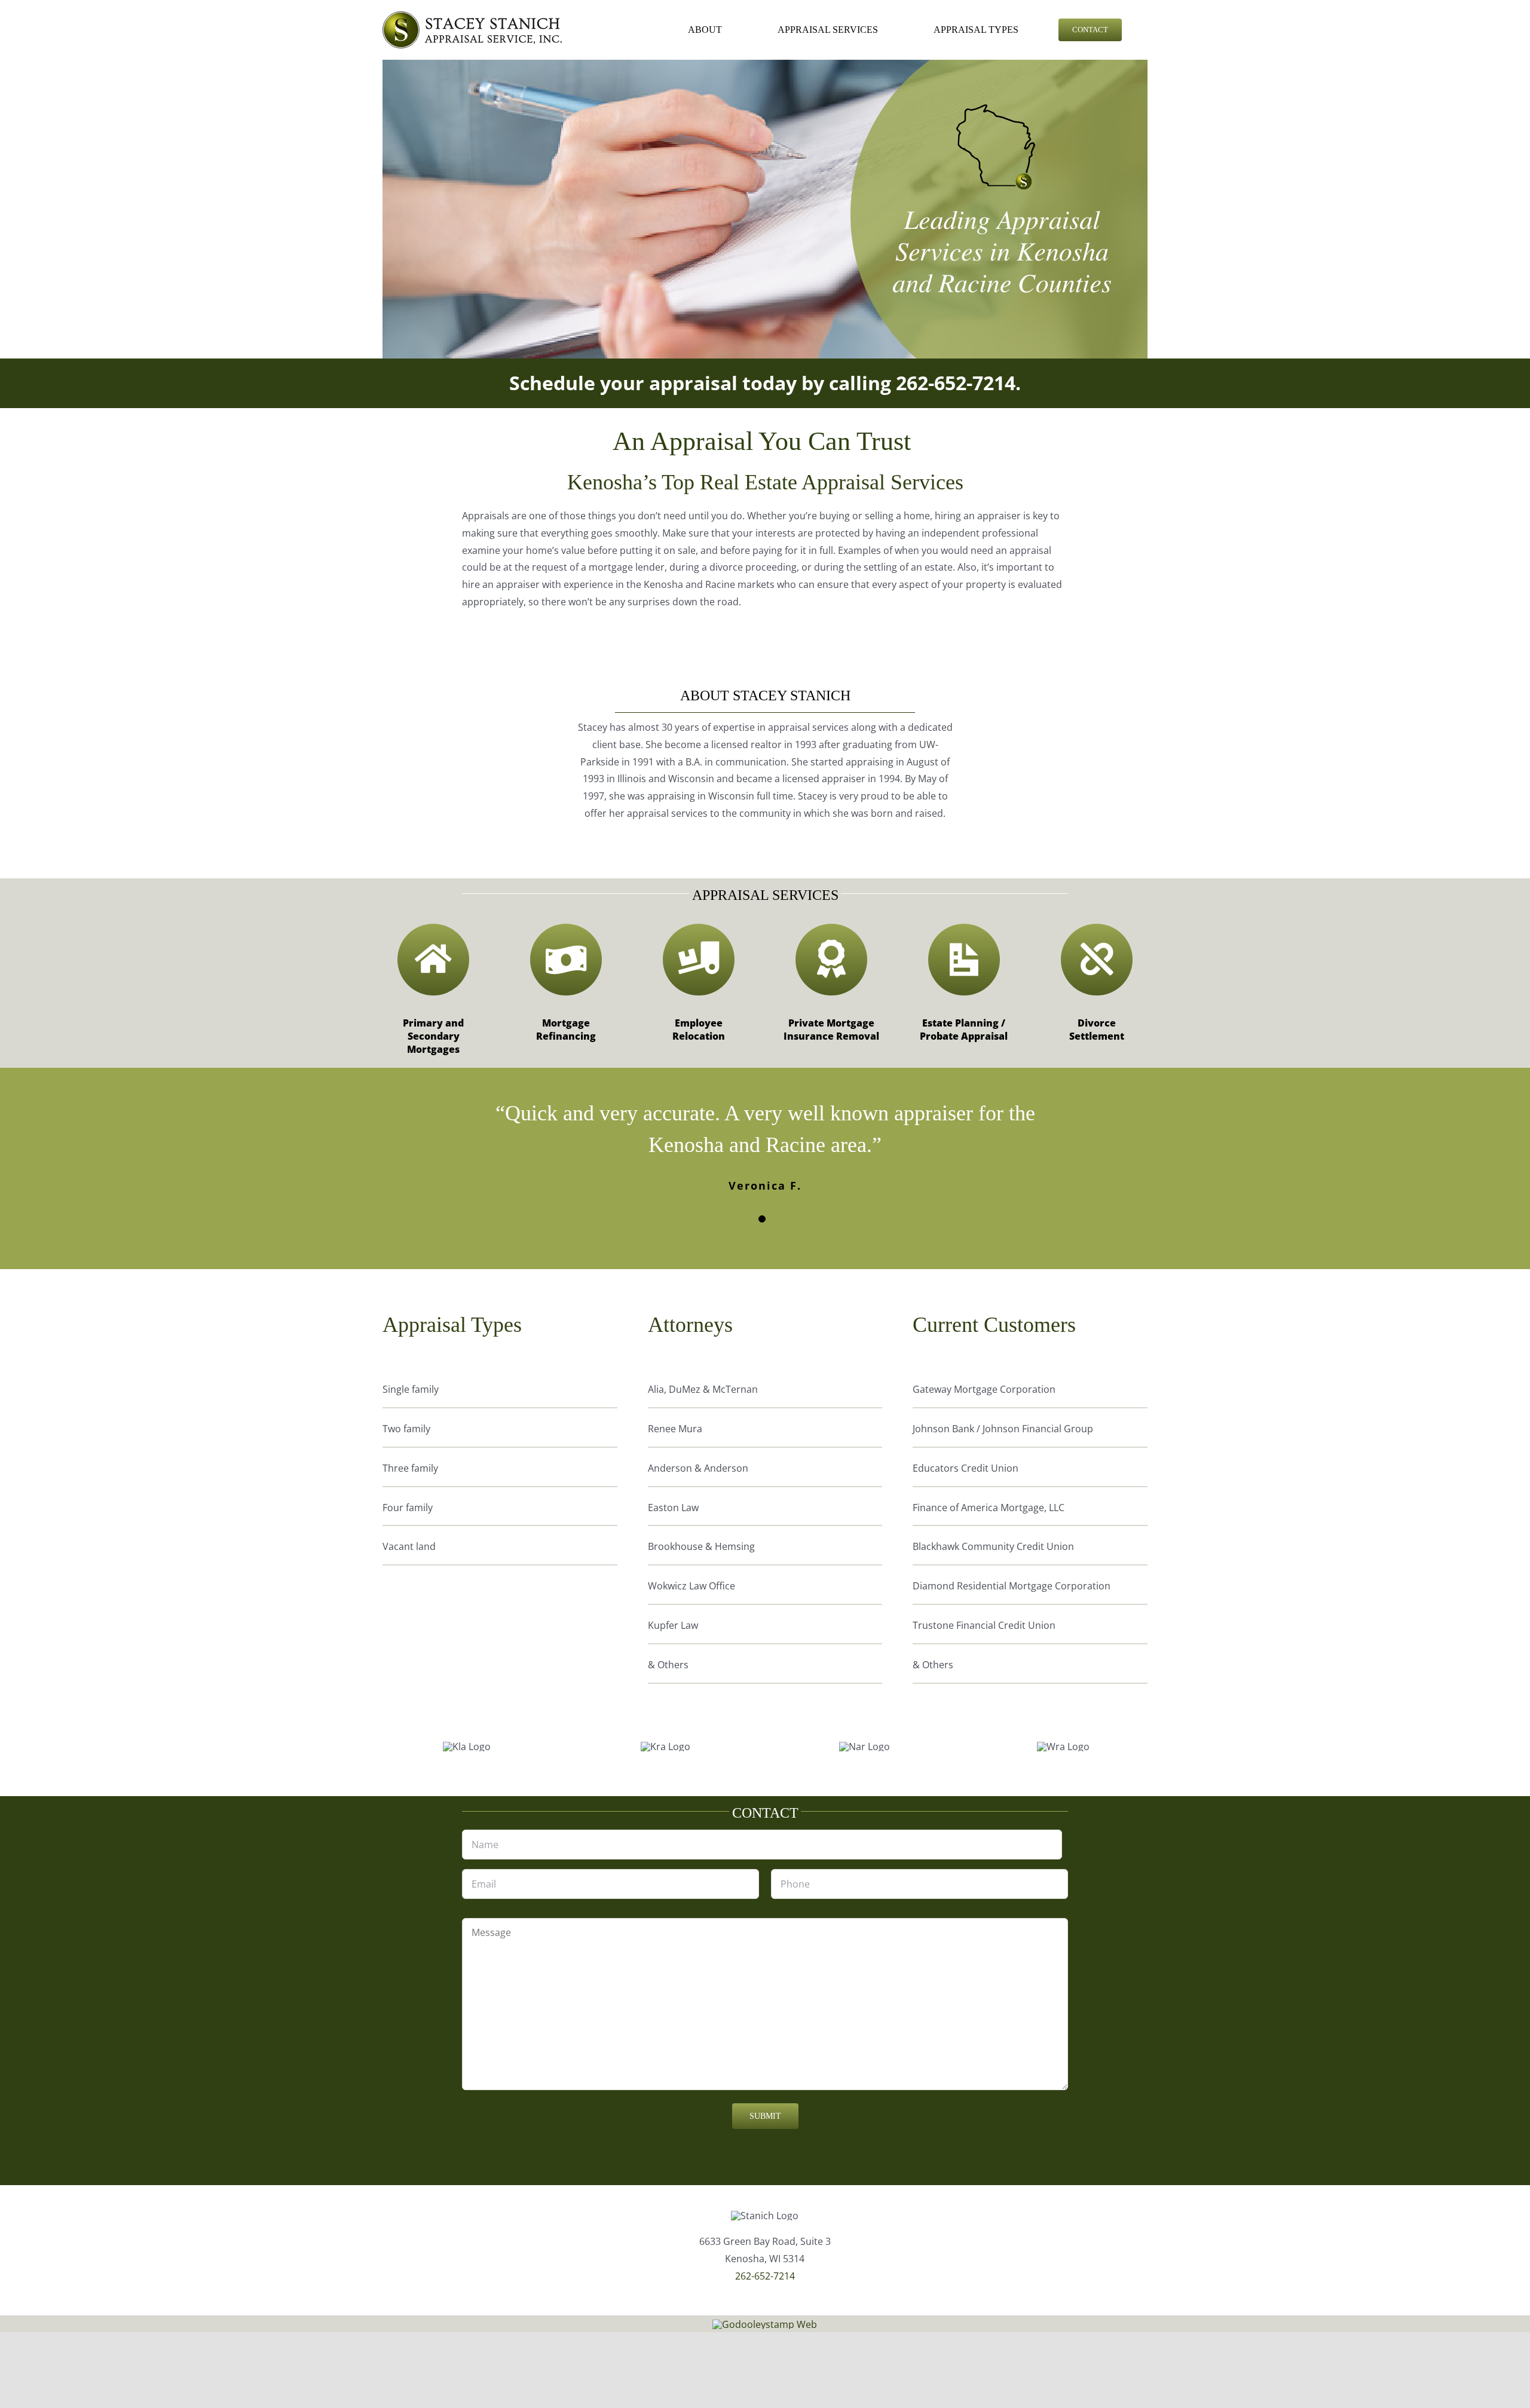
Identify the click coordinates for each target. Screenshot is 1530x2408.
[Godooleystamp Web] (765, 2324)
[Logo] (472, 16)
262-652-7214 (956, 383)
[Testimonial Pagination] (762, 1219)
